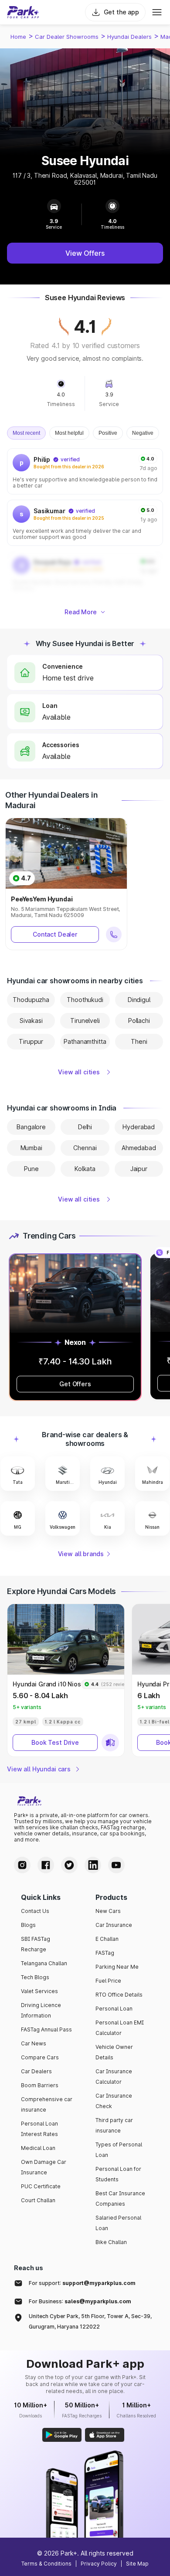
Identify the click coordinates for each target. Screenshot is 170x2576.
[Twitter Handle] (69, 1865)
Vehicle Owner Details (114, 2052)
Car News (34, 2043)
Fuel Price (108, 1981)
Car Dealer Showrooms (67, 37)
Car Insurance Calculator (114, 2077)
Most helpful (69, 433)
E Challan (107, 1939)
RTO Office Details (119, 1995)
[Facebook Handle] (46, 1865)
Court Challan (38, 2200)
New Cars (108, 1911)
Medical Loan (38, 2148)
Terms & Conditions (46, 2564)
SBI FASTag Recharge (36, 1944)
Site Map (137, 2564)
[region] (85, 523)
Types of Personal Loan (119, 2150)
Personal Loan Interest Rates (39, 2129)
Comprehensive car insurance (47, 2104)
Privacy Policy (99, 2564)
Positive (108, 433)
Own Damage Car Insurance (44, 2167)
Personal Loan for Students (118, 2174)
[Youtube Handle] (116, 1865)
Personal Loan (114, 2009)
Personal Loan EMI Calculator (120, 2028)
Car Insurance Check (114, 2101)
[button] (18, 1474)
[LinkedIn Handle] (93, 1865)
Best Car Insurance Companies (120, 2199)
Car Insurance (114, 1925)
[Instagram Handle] (22, 1865)
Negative (143, 433)
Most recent (26, 433)
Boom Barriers (40, 2085)
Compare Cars (40, 2057)
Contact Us (35, 1911)
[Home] (23, 12)
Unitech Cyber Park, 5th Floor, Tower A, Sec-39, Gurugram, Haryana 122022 (90, 2321)
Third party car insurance (114, 2125)
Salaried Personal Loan (118, 2223)
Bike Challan (111, 2242)
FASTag (105, 1953)
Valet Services (39, 1991)
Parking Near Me (117, 1967)
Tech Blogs (35, 1977)
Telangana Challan (44, 1963)
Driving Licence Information (41, 2010)
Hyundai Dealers (129, 37)
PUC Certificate (41, 2186)
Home (18, 37)
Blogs (28, 1925)
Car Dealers (36, 2071)
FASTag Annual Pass (46, 2029)
